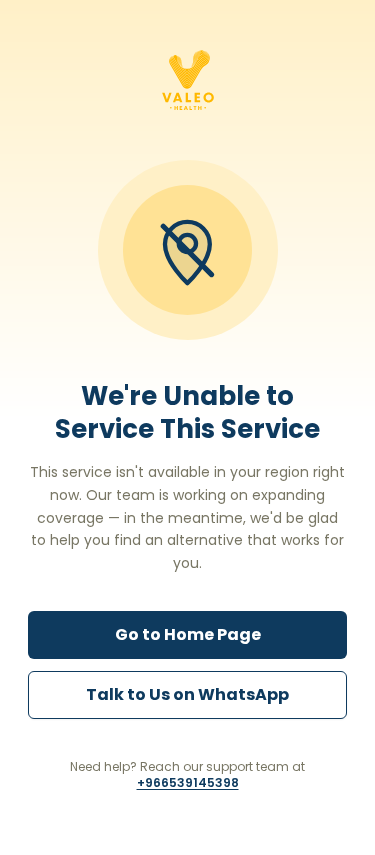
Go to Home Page (188, 634)
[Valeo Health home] (188, 80)
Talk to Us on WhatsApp (187, 694)
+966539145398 (188, 782)
